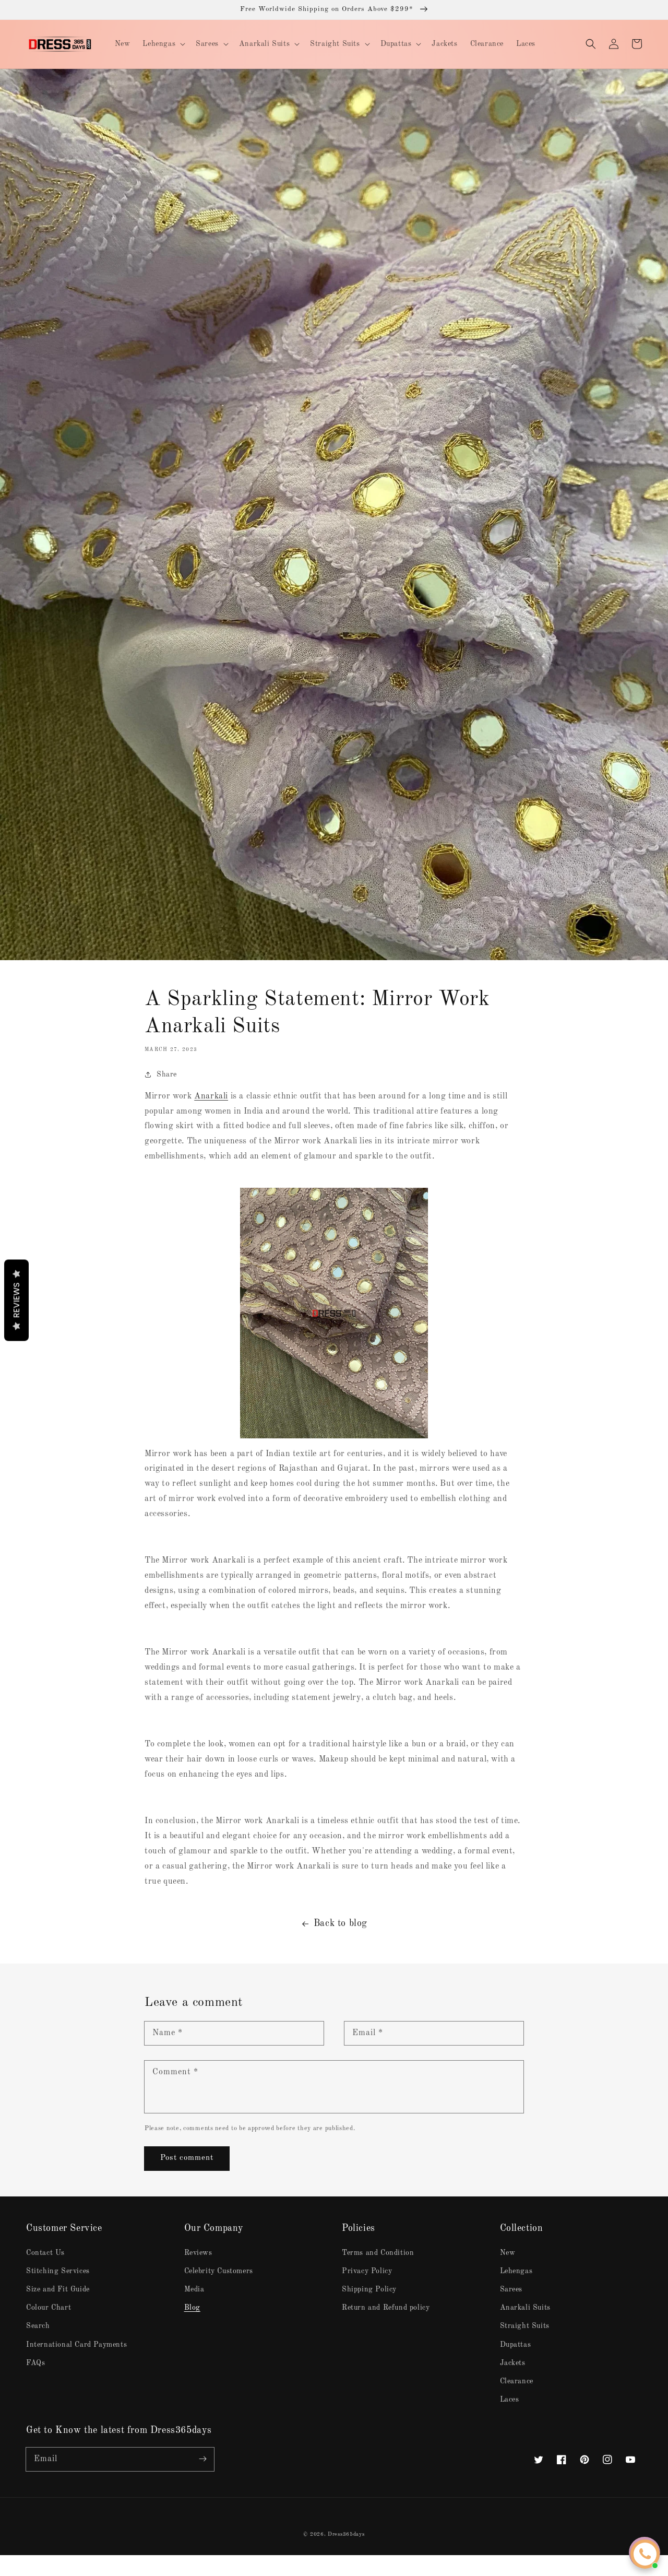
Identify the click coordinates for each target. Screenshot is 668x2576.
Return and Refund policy (386, 2308)
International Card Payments (76, 2345)
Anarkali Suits (525, 2308)
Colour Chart (49, 2308)
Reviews (198, 2253)
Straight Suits (525, 2326)
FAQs (35, 2363)
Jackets (513, 2363)
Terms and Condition (378, 2253)
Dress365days (346, 2534)
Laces (510, 2400)
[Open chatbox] (645, 2554)
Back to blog (341, 1923)
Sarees (511, 2289)
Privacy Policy (367, 2271)
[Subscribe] (202, 2459)
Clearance (517, 2381)
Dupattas (516, 2345)
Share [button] (167, 1074)
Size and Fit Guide (58, 2289)
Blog (192, 2308)
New (508, 2253)
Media (194, 2289)
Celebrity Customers (219, 2271)
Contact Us (45, 2253)
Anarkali (211, 1096)
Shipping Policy (369, 2289)
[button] (591, 44)
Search (38, 2326)
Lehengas (516, 2271)
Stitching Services (58, 2271)
